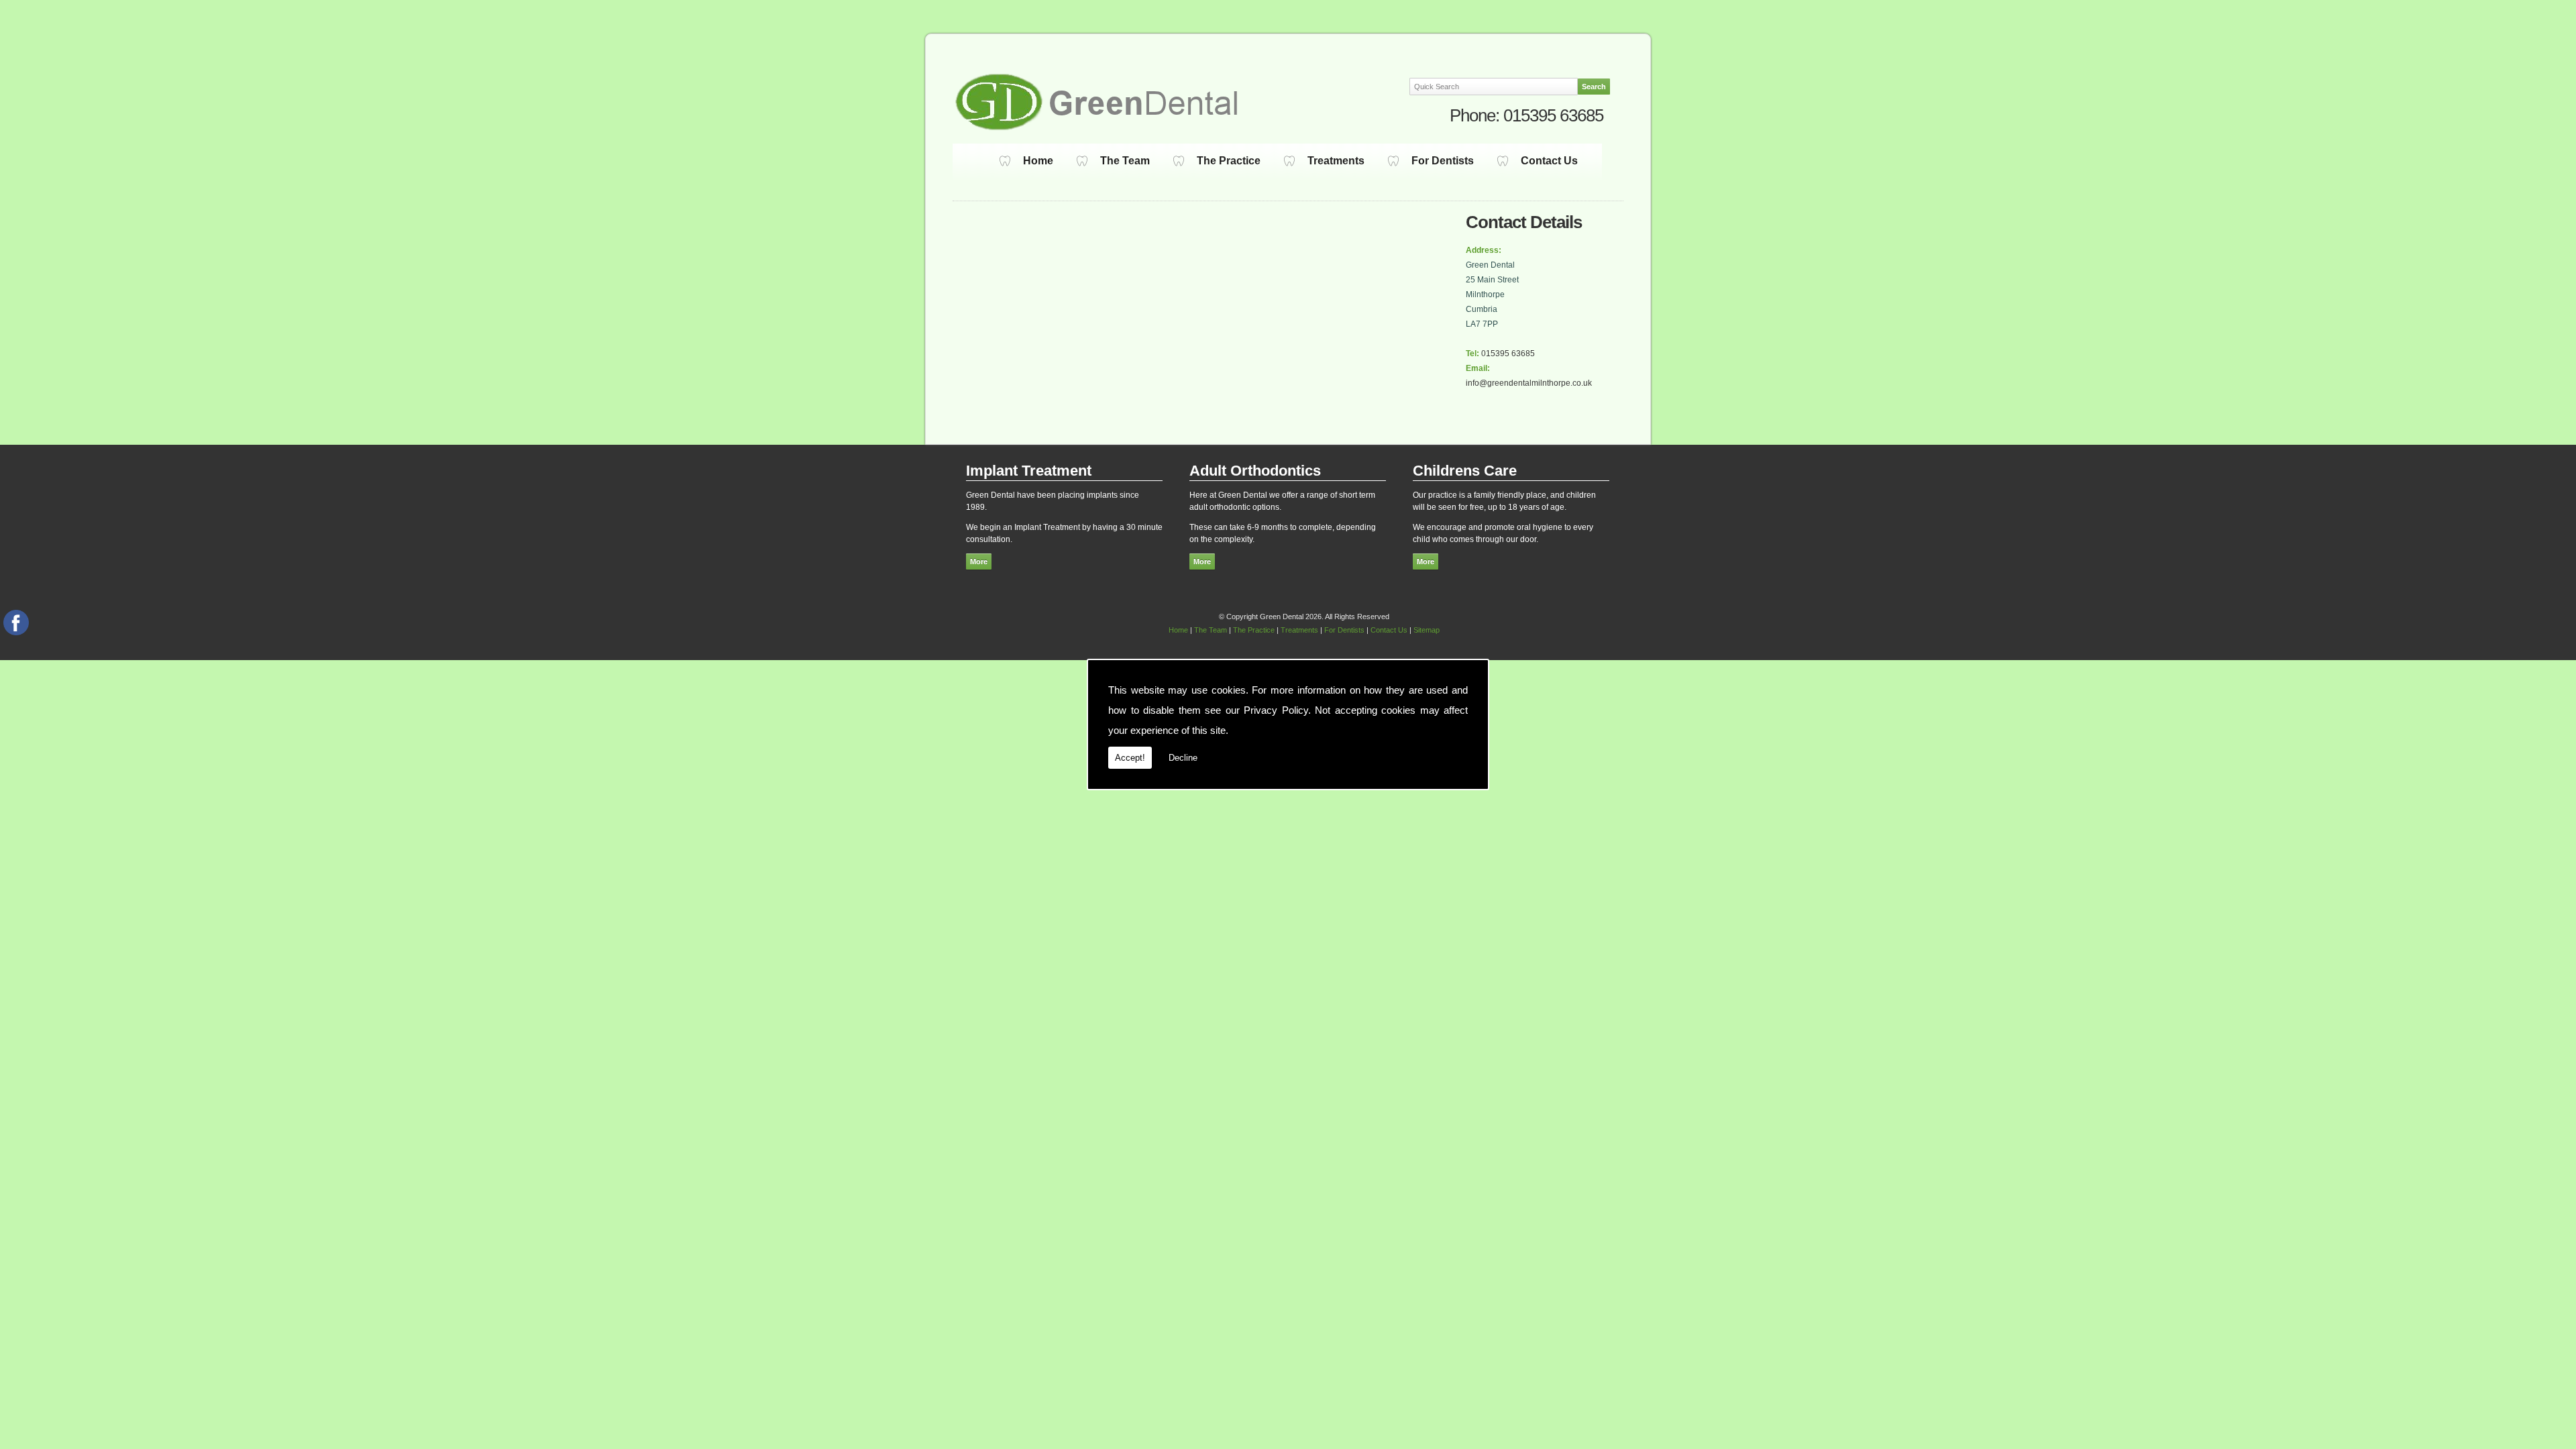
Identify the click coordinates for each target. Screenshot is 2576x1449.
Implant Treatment (1029, 471)
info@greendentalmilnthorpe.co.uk (1529, 383)
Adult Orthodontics (1255, 471)
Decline (1183, 758)
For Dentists (1443, 161)
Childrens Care (1465, 471)
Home (1038, 161)
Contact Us (1549, 161)
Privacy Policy (1276, 710)
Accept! (1130, 758)
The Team (1125, 161)
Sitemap (1427, 630)
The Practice (1229, 161)
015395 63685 (1553, 115)
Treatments (1336, 161)
